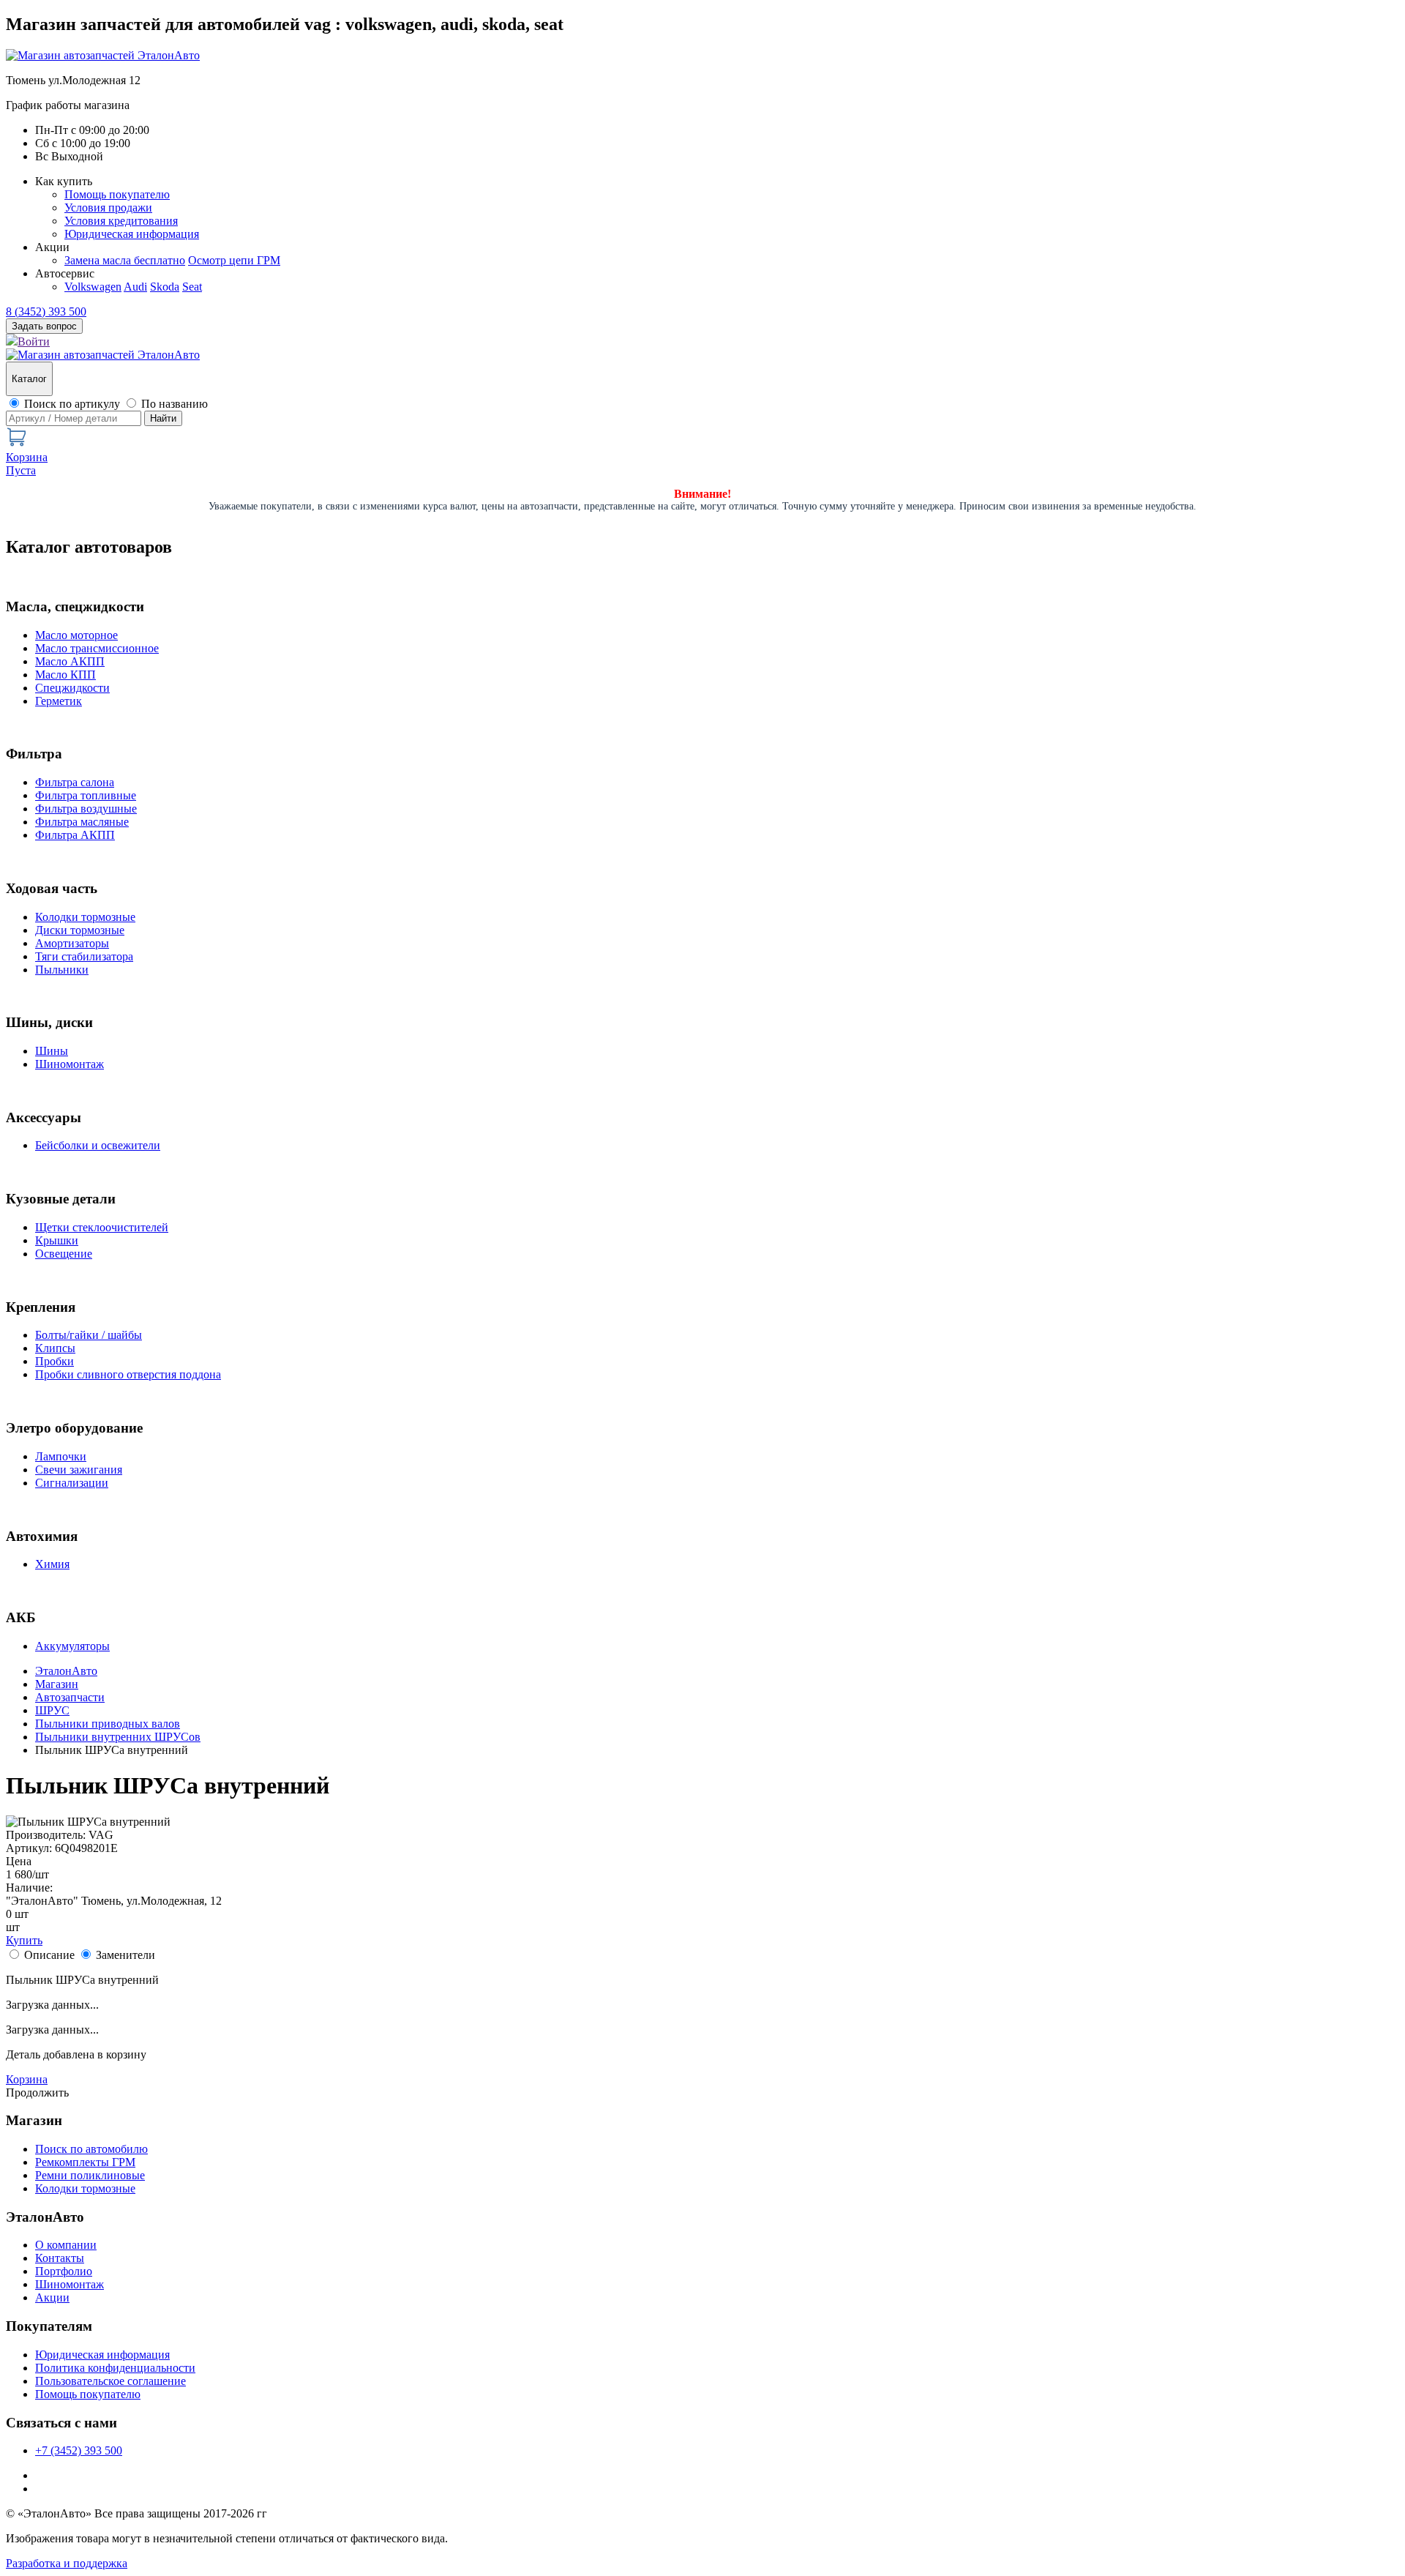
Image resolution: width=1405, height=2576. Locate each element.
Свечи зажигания (79, 1470)
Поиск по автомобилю (91, 2149)
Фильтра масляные (82, 822)
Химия (52, 1564)
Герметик (59, 701)
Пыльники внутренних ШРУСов (118, 1737)
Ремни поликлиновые (90, 2175)
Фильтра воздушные (86, 809)
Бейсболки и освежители (98, 1145)
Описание (49, 1955)
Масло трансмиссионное (97, 648)
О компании (66, 2245)
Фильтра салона (75, 782)
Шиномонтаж (70, 1064)
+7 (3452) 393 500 (79, 2450)
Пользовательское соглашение (110, 2381)
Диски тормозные (80, 930)
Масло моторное (76, 635)
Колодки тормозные (85, 917)
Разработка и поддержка (67, 2563)
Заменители (125, 1955)
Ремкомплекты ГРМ (85, 2162)
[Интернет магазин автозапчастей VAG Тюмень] (103, 55)
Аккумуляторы (72, 1646)
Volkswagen (93, 287)
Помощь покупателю (117, 194)
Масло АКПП (70, 661)
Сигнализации (72, 1483)
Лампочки (61, 1456)
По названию (175, 404)
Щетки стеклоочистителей (102, 1227)
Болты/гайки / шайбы (89, 1335)
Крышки (57, 1240)
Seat (192, 287)
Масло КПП (65, 675)
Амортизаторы (72, 943)
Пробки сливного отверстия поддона (128, 1374)
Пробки (55, 1361)
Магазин (57, 1684)
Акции (52, 2297)
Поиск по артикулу (72, 404)
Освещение (64, 1254)
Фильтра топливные (86, 795)
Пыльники (62, 970)
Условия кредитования (121, 221)
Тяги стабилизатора (84, 956)
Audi (135, 287)
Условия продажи (108, 208)
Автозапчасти (70, 1697)
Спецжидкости (72, 688)
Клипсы (55, 1348)
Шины (52, 1051)
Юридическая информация (132, 234)
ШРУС (52, 1710)
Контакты (60, 2258)
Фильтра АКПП (75, 835)
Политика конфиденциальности (115, 2368)
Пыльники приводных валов (108, 1724)
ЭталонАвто (66, 1671)
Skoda (165, 287)
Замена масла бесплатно (125, 260)
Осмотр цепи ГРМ (234, 260)
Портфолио (64, 2271)
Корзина (27, 2079)
